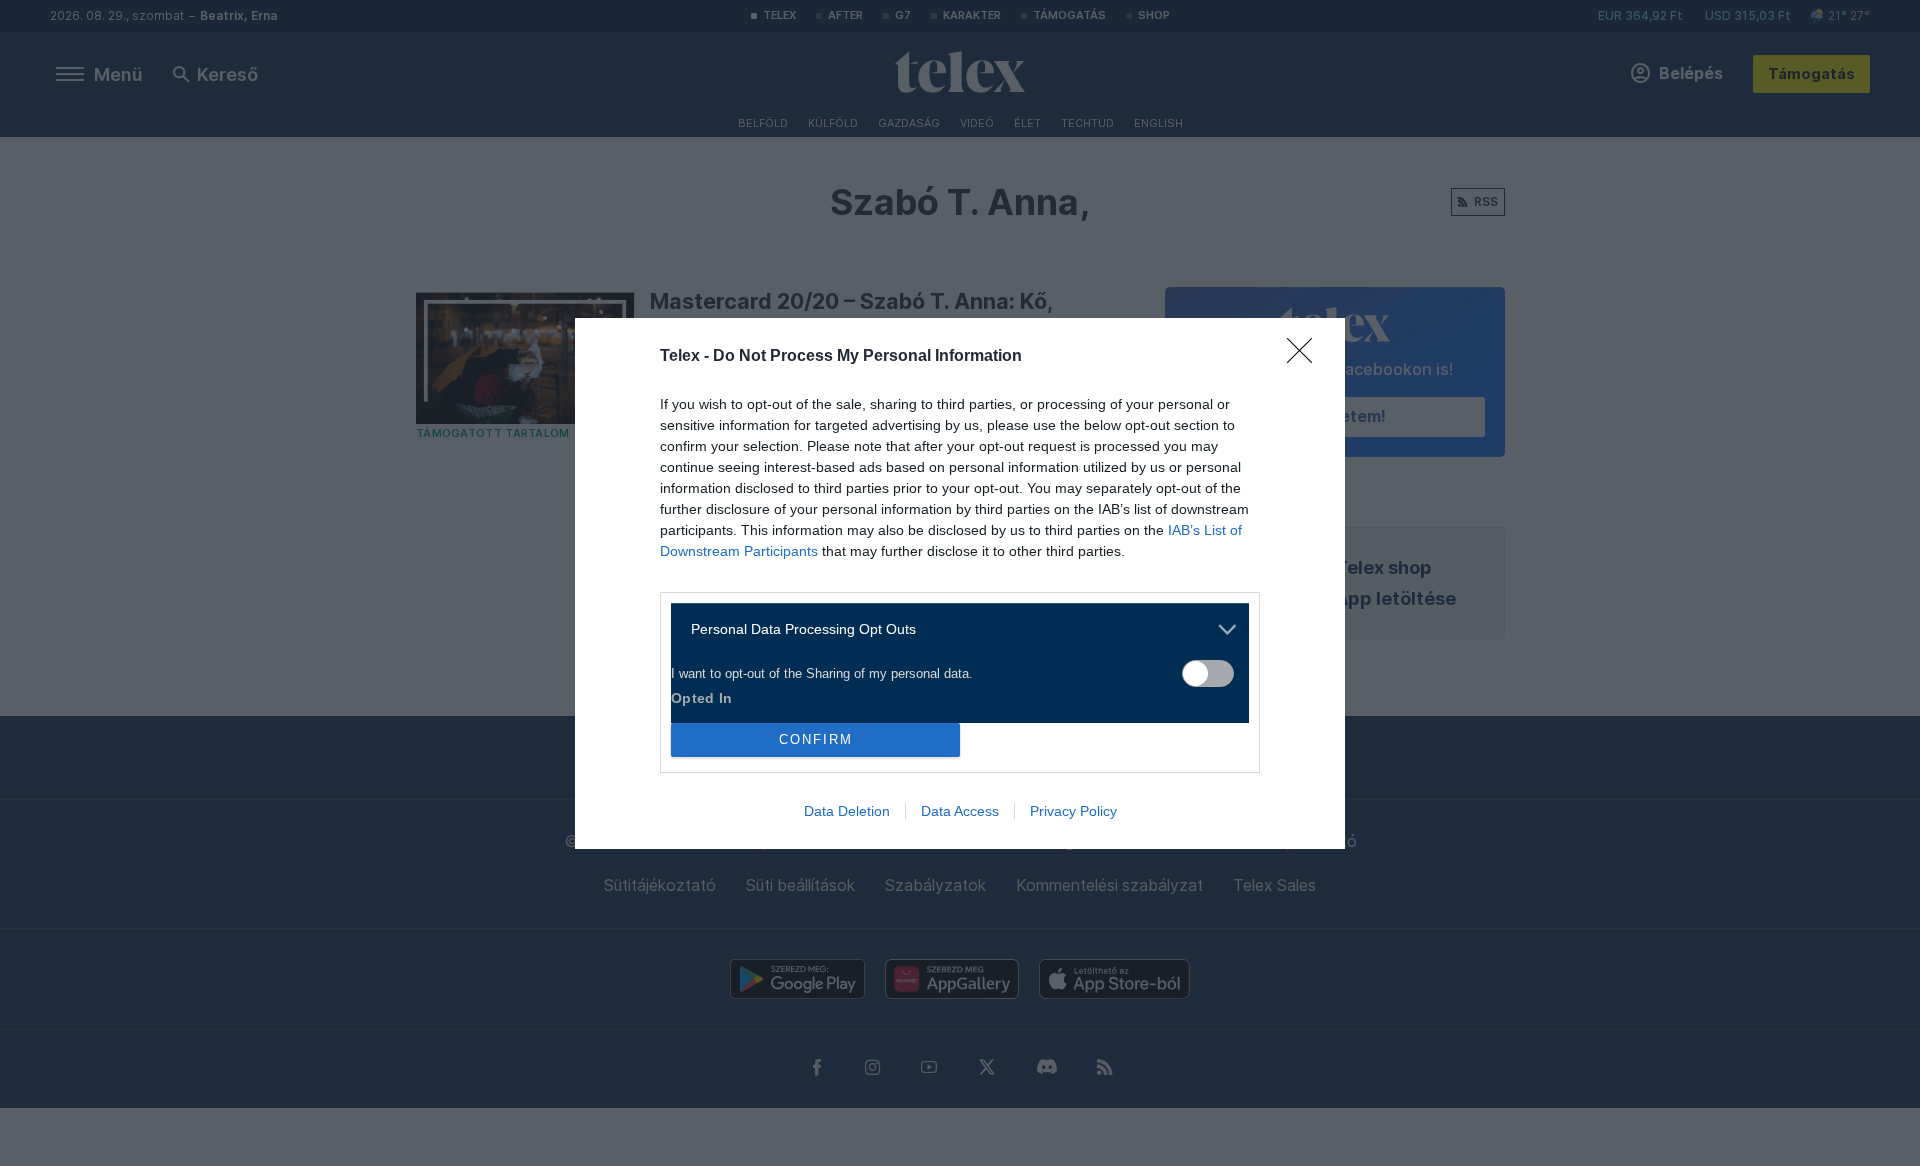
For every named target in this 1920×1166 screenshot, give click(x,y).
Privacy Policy (1073, 811)
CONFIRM (816, 739)
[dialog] (960, 583)
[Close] (1306, 357)
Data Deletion (847, 811)
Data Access (960, 811)
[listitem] (952, 629)
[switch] (1208, 673)
